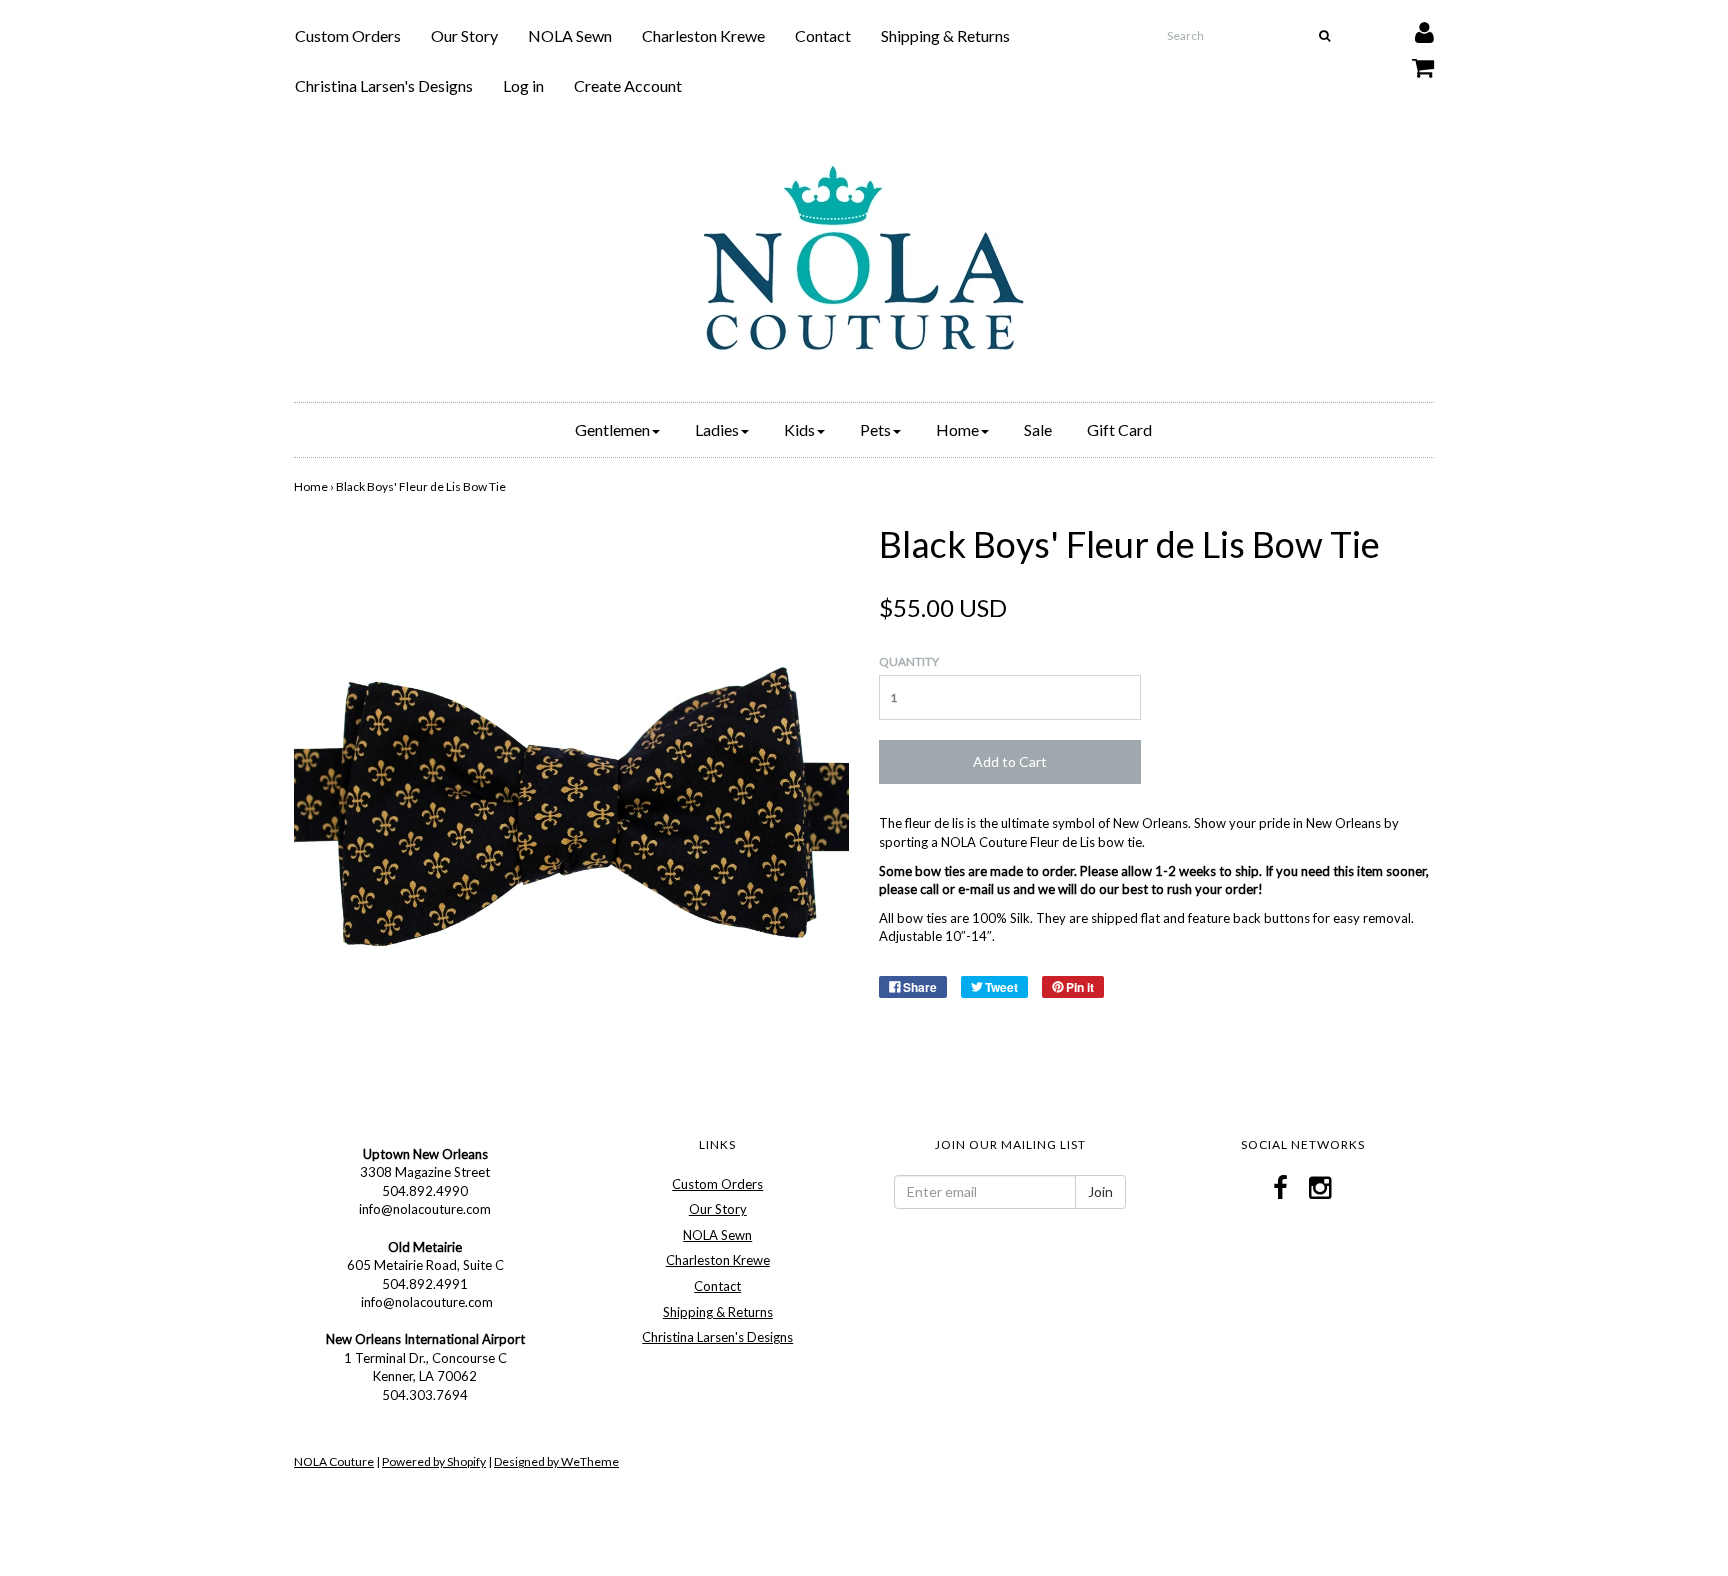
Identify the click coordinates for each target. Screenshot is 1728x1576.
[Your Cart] (1410, 62)
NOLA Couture (334, 1461)
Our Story (464, 35)
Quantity (909, 661)
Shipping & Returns (945, 35)
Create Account (628, 85)
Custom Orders (348, 35)
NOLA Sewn (570, 35)
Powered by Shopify (434, 1461)
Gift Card (1119, 429)
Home (311, 486)
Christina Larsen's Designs (384, 85)
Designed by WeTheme (556, 1461)
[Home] (864, 258)
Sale (1038, 429)
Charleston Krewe (703, 35)
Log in (523, 85)
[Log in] (1412, 27)
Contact (823, 35)
